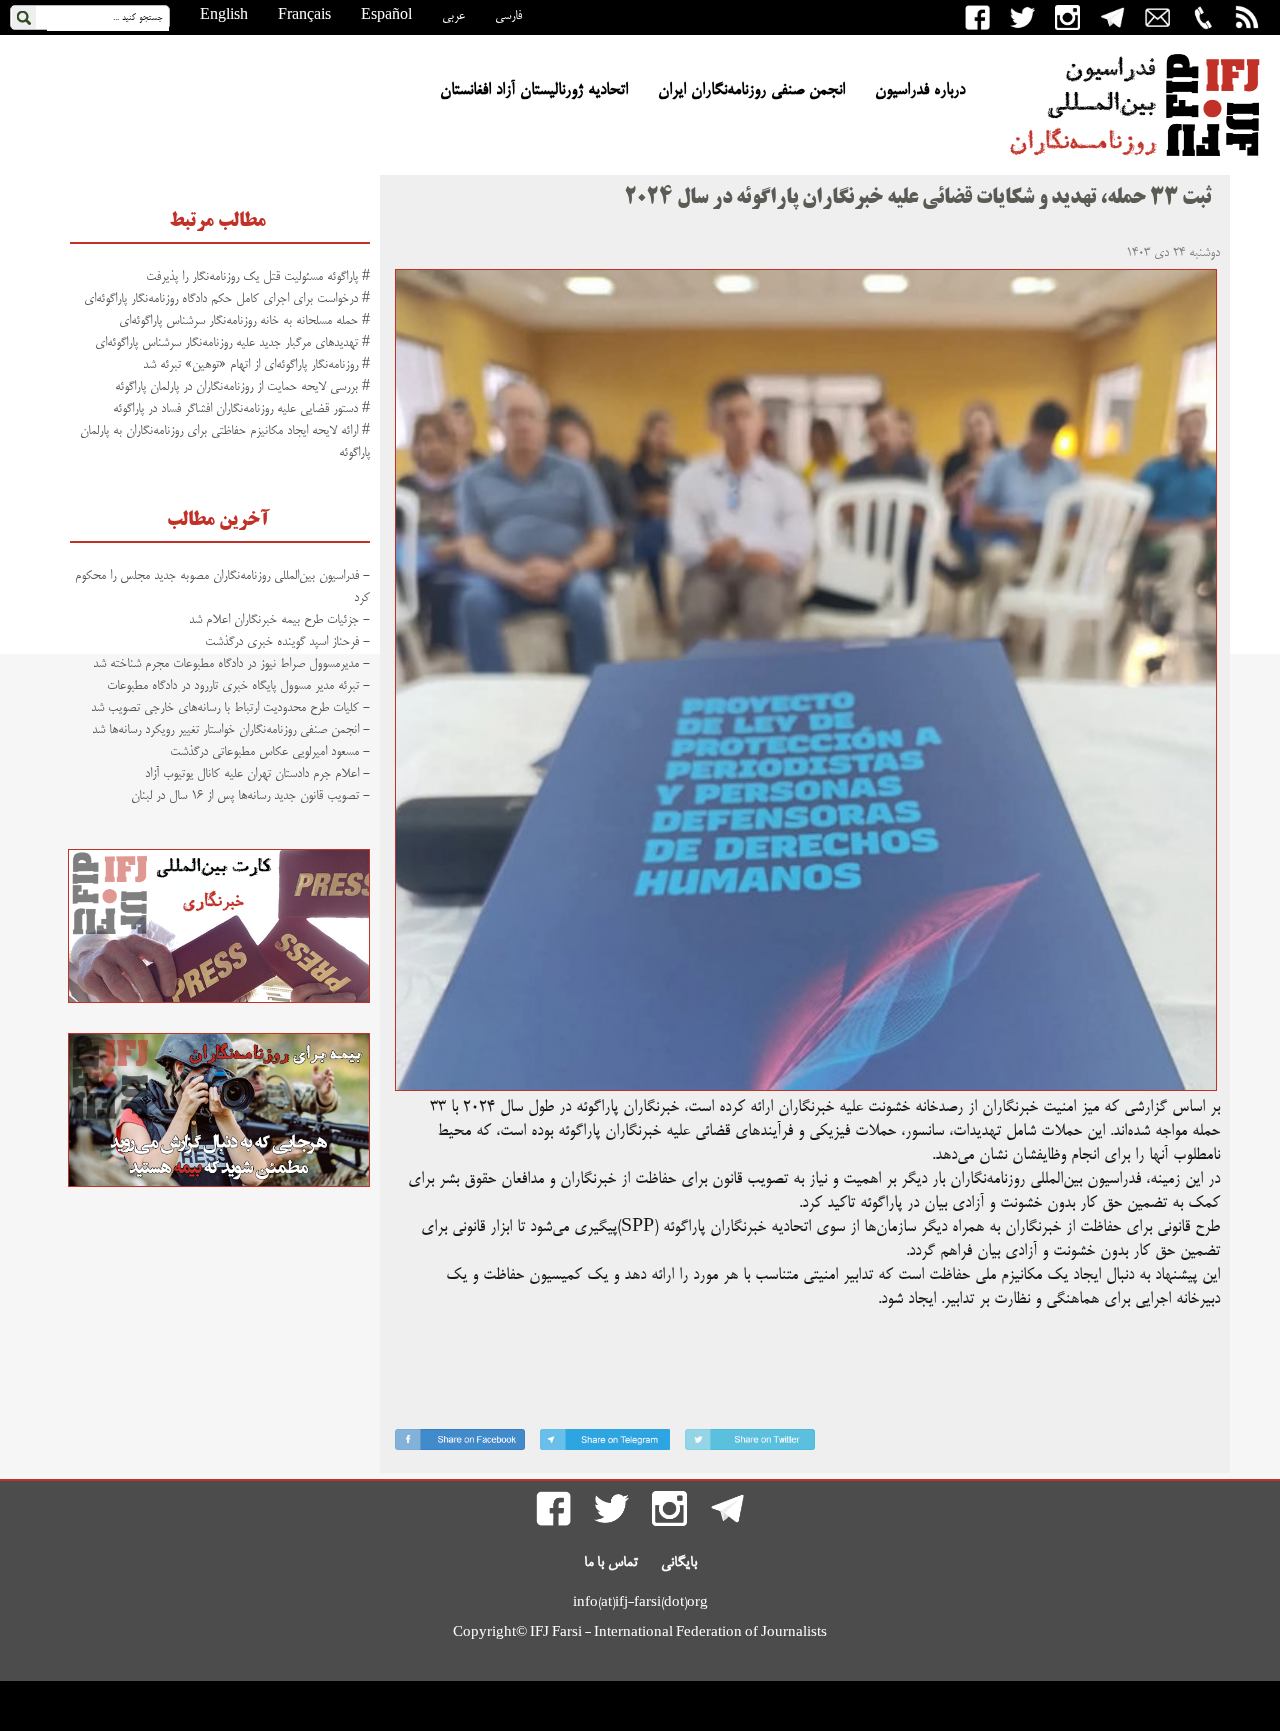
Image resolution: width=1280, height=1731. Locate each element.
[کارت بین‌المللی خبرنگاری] (219, 1000)
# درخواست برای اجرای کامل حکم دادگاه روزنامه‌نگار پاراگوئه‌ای (227, 299)
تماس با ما (611, 1563)
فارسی (508, 16)
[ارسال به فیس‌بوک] (460, 1443)
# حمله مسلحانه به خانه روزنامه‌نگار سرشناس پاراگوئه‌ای (244, 321)
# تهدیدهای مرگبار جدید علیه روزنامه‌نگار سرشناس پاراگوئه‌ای (232, 343)
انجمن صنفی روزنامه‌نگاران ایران (751, 91)
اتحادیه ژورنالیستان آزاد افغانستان (534, 91)
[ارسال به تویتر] (750, 1443)
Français (304, 16)
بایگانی (679, 1563)
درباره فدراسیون (920, 91)
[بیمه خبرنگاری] (219, 1184)
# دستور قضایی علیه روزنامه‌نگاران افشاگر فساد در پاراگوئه (241, 409)
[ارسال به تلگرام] (605, 1443)
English (224, 16)
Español (386, 16)
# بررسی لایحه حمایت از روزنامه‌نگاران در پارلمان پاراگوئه (242, 387)
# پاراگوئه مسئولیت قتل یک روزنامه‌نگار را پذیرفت (258, 277)
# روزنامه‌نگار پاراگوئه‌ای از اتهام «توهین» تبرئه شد (256, 365)
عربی (453, 16)
